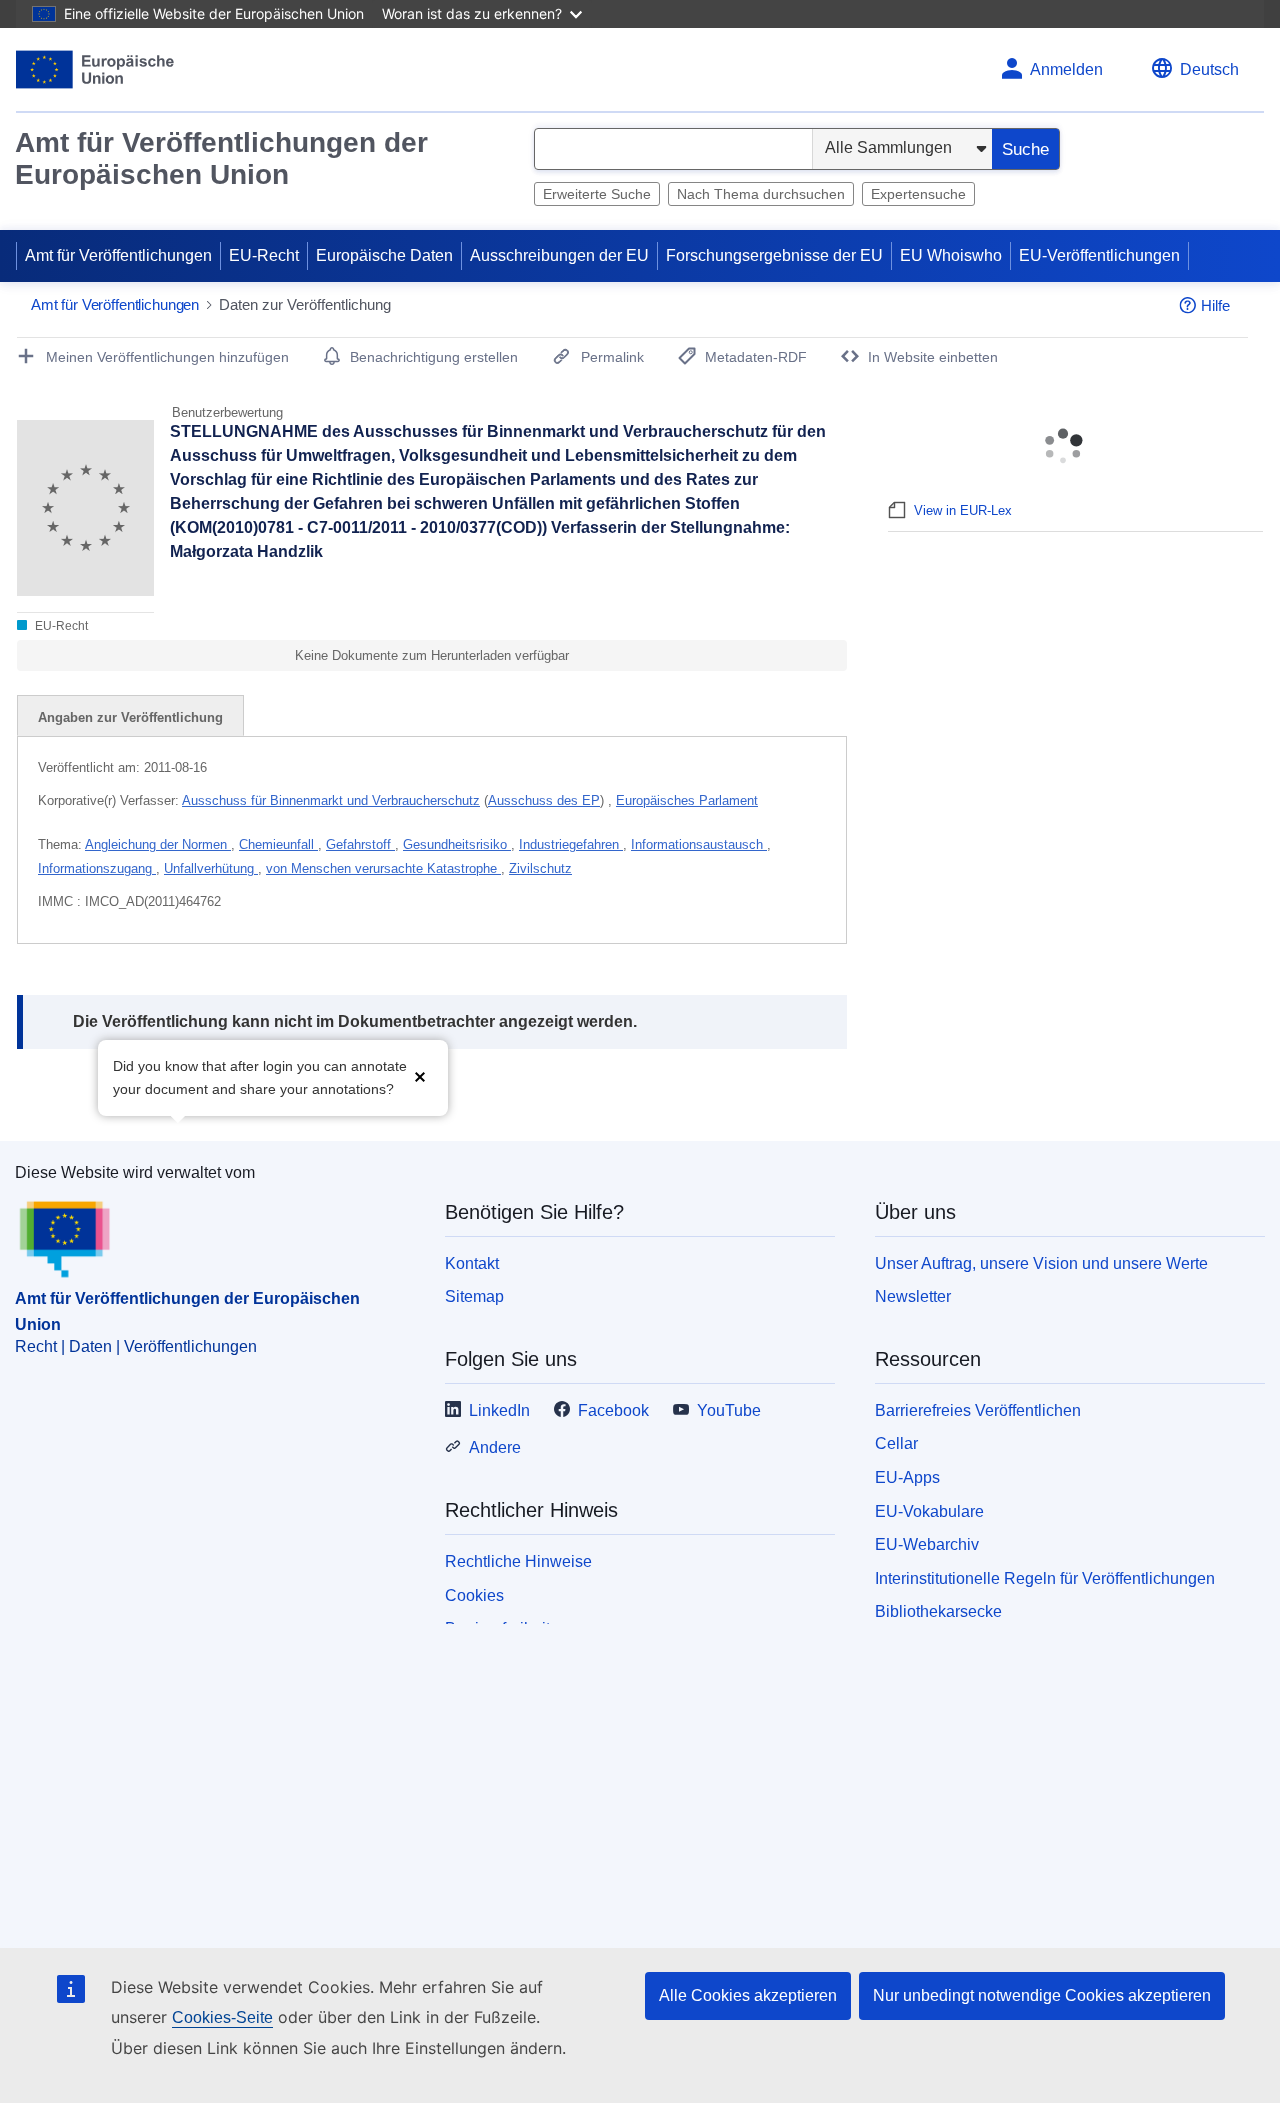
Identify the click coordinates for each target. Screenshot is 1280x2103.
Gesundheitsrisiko (457, 844)
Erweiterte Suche (597, 194)
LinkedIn (499, 1410)
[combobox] (673, 149)
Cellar (896, 1443)
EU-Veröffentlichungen (1099, 255)
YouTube (729, 1410)
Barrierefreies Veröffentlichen (978, 1410)
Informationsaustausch (699, 844)
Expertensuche (918, 194)
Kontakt (472, 1263)
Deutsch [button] (1209, 69)
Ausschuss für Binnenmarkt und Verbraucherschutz (331, 800)
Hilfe (1215, 305)
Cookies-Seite (222, 2017)
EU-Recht (264, 255)
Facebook (613, 1410)
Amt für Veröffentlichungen (118, 255)
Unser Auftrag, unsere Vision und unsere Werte (1041, 1263)
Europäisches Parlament (687, 800)
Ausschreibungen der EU (559, 255)
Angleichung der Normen (158, 844)
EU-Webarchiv (927, 1544)
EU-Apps (907, 1477)
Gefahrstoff (360, 844)
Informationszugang (97, 868)
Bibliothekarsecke (938, 1611)
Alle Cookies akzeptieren (748, 1995)
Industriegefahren (571, 844)
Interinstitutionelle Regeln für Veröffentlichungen (1045, 1578)
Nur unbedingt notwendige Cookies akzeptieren (1042, 1995)
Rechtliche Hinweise (518, 1561)
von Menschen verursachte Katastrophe (383, 868)
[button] (420, 1075)
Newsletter (913, 1296)
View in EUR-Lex (963, 510)
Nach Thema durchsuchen (761, 194)
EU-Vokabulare (929, 1511)
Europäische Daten (384, 255)
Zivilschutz (540, 868)
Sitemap (474, 1296)
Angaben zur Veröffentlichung (130, 717)
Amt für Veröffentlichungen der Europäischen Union (221, 158)
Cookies (474, 1595)
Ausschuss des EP (544, 800)
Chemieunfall (278, 844)
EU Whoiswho (951, 255)
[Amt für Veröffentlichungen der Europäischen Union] (95, 69)
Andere (495, 1447)
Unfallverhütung (211, 868)
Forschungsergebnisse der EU (774, 255)
